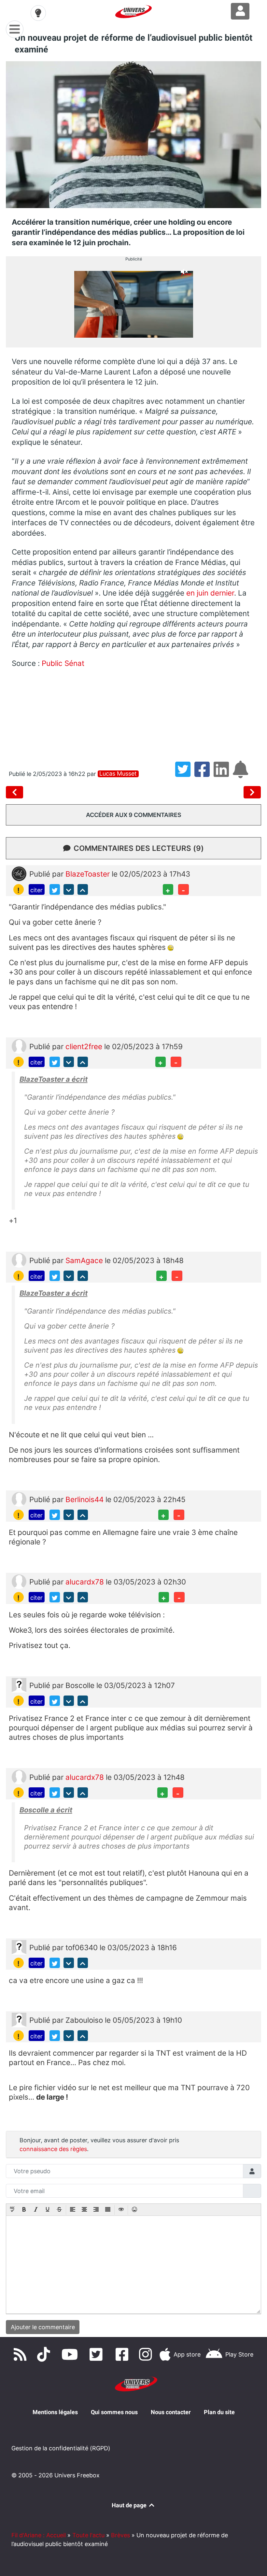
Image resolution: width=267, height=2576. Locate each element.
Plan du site (219, 2412)
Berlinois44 (85, 1499)
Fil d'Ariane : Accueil (39, 2535)
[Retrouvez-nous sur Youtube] (71, 2355)
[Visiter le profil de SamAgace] (19, 1260)
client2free (85, 1046)
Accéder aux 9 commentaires (134, 815)
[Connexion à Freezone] (240, 11)
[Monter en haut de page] (83, 889)
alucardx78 (86, 1582)
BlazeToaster (89, 874)
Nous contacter (171, 2412)
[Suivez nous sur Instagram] (147, 2355)
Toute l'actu (88, 2535)
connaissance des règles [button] (53, 2149)
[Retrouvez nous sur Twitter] (97, 2355)
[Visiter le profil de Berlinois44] (19, 1498)
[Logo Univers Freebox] (133, 12)
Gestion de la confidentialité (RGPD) (61, 2448)
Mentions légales (55, 2412)
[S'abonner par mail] (242, 774)
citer (36, 890)
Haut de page (130, 2505)
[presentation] (12, 2210)
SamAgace (85, 1260)
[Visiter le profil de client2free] (19, 1045)
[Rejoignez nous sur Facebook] (124, 2355)
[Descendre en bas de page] (69, 889)
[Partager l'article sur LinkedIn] (223, 774)
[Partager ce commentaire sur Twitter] (55, 889)
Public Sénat (63, 663)
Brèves (120, 2535)
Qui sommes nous (114, 2412)
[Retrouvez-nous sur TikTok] (45, 2355)
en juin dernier (210, 593)
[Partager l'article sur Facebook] (204, 774)
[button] (12, 2210)
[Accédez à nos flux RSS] (21, 2355)
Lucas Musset (118, 774)
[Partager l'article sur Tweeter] (185, 774)
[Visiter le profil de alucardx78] (19, 1581)
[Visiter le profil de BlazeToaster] (19, 873)
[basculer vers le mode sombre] (38, 13)
